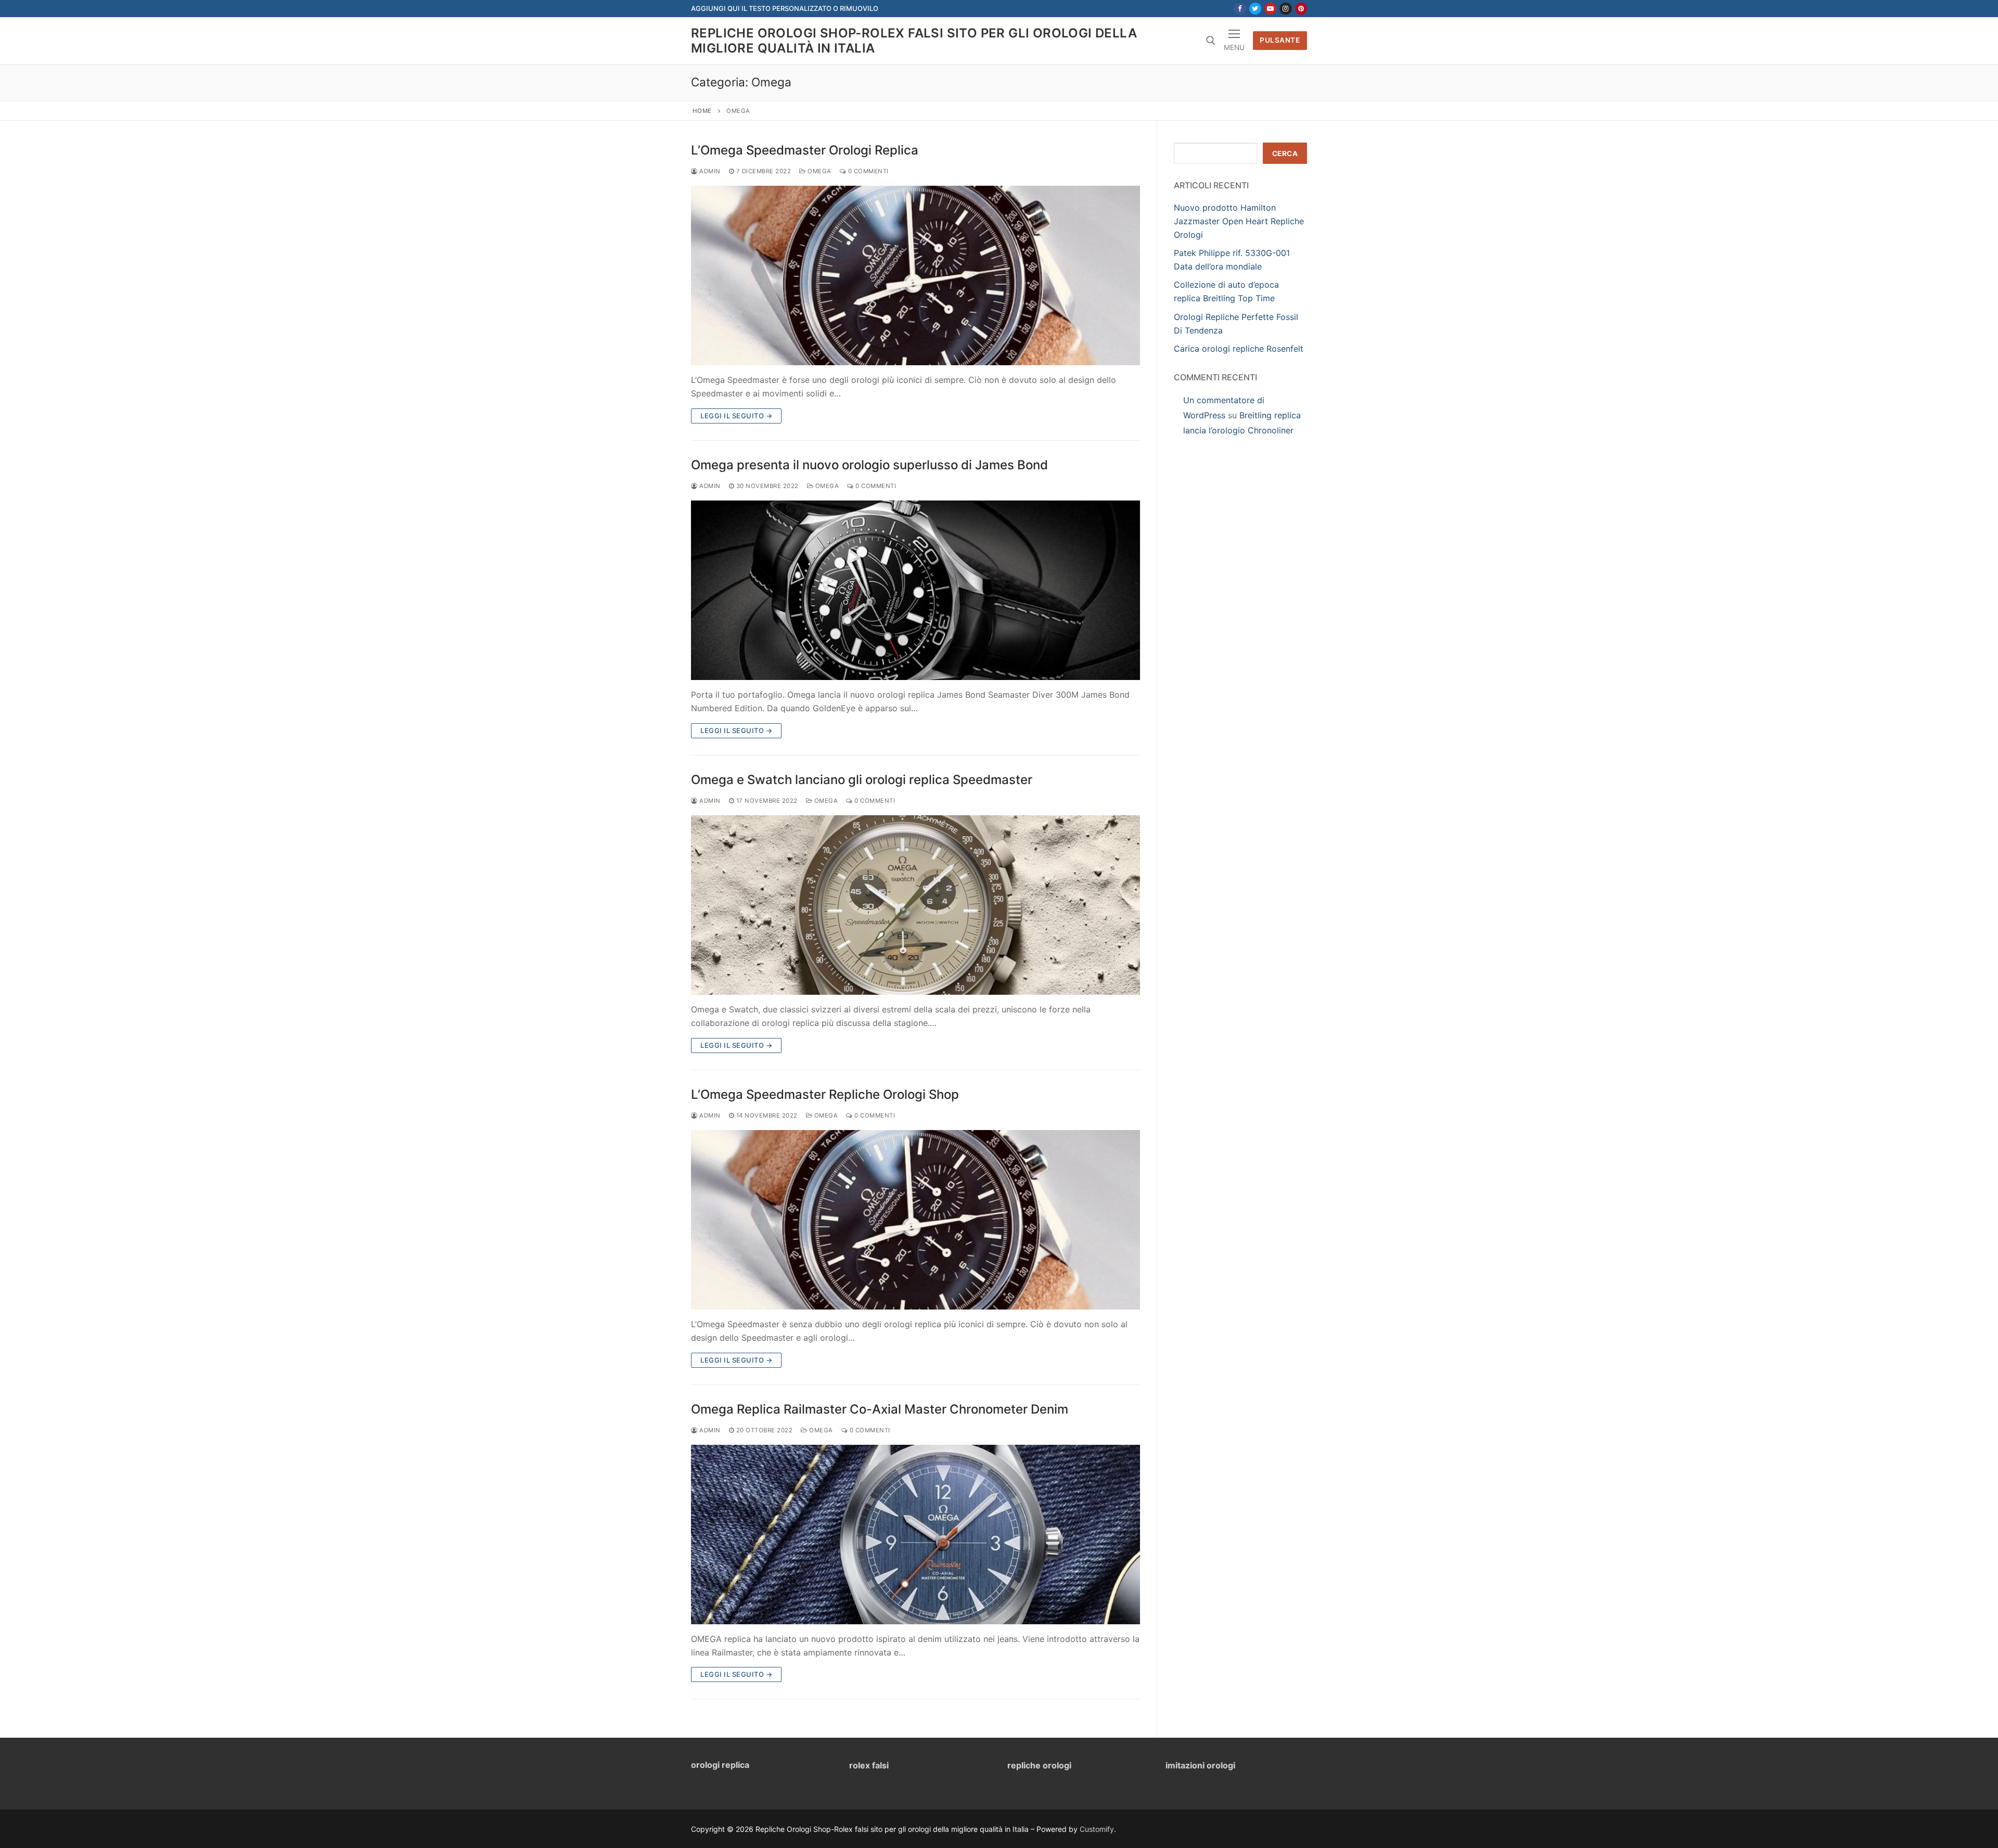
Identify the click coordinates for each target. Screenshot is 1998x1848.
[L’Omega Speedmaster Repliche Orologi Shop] (915, 1220)
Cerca (1285, 153)
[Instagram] (1285, 9)
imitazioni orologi (1200, 1765)
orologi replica (720, 1765)
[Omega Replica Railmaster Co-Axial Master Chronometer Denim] (915, 1535)
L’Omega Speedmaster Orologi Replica (805, 150)
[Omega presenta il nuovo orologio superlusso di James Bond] (915, 590)
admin (709, 171)
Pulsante (1280, 40)
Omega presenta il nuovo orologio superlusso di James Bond (869, 465)
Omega (819, 171)
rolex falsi (869, 1765)
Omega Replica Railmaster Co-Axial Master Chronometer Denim (880, 1409)
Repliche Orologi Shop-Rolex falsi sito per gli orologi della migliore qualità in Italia (914, 41)
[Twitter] (1255, 9)
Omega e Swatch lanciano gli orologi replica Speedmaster (862, 780)
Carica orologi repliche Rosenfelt (1239, 349)
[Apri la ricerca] (1211, 41)
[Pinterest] (1301, 9)
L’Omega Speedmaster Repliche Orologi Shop (825, 1094)
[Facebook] (1240, 9)
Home (702, 111)
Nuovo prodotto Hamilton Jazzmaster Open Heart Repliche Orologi (1239, 221)
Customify (1097, 1829)
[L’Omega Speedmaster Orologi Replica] (915, 275)
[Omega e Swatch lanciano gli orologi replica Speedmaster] (915, 905)
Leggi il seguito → (736, 416)
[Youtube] (1270, 9)
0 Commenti (867, 171)
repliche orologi (1039, 1765)
